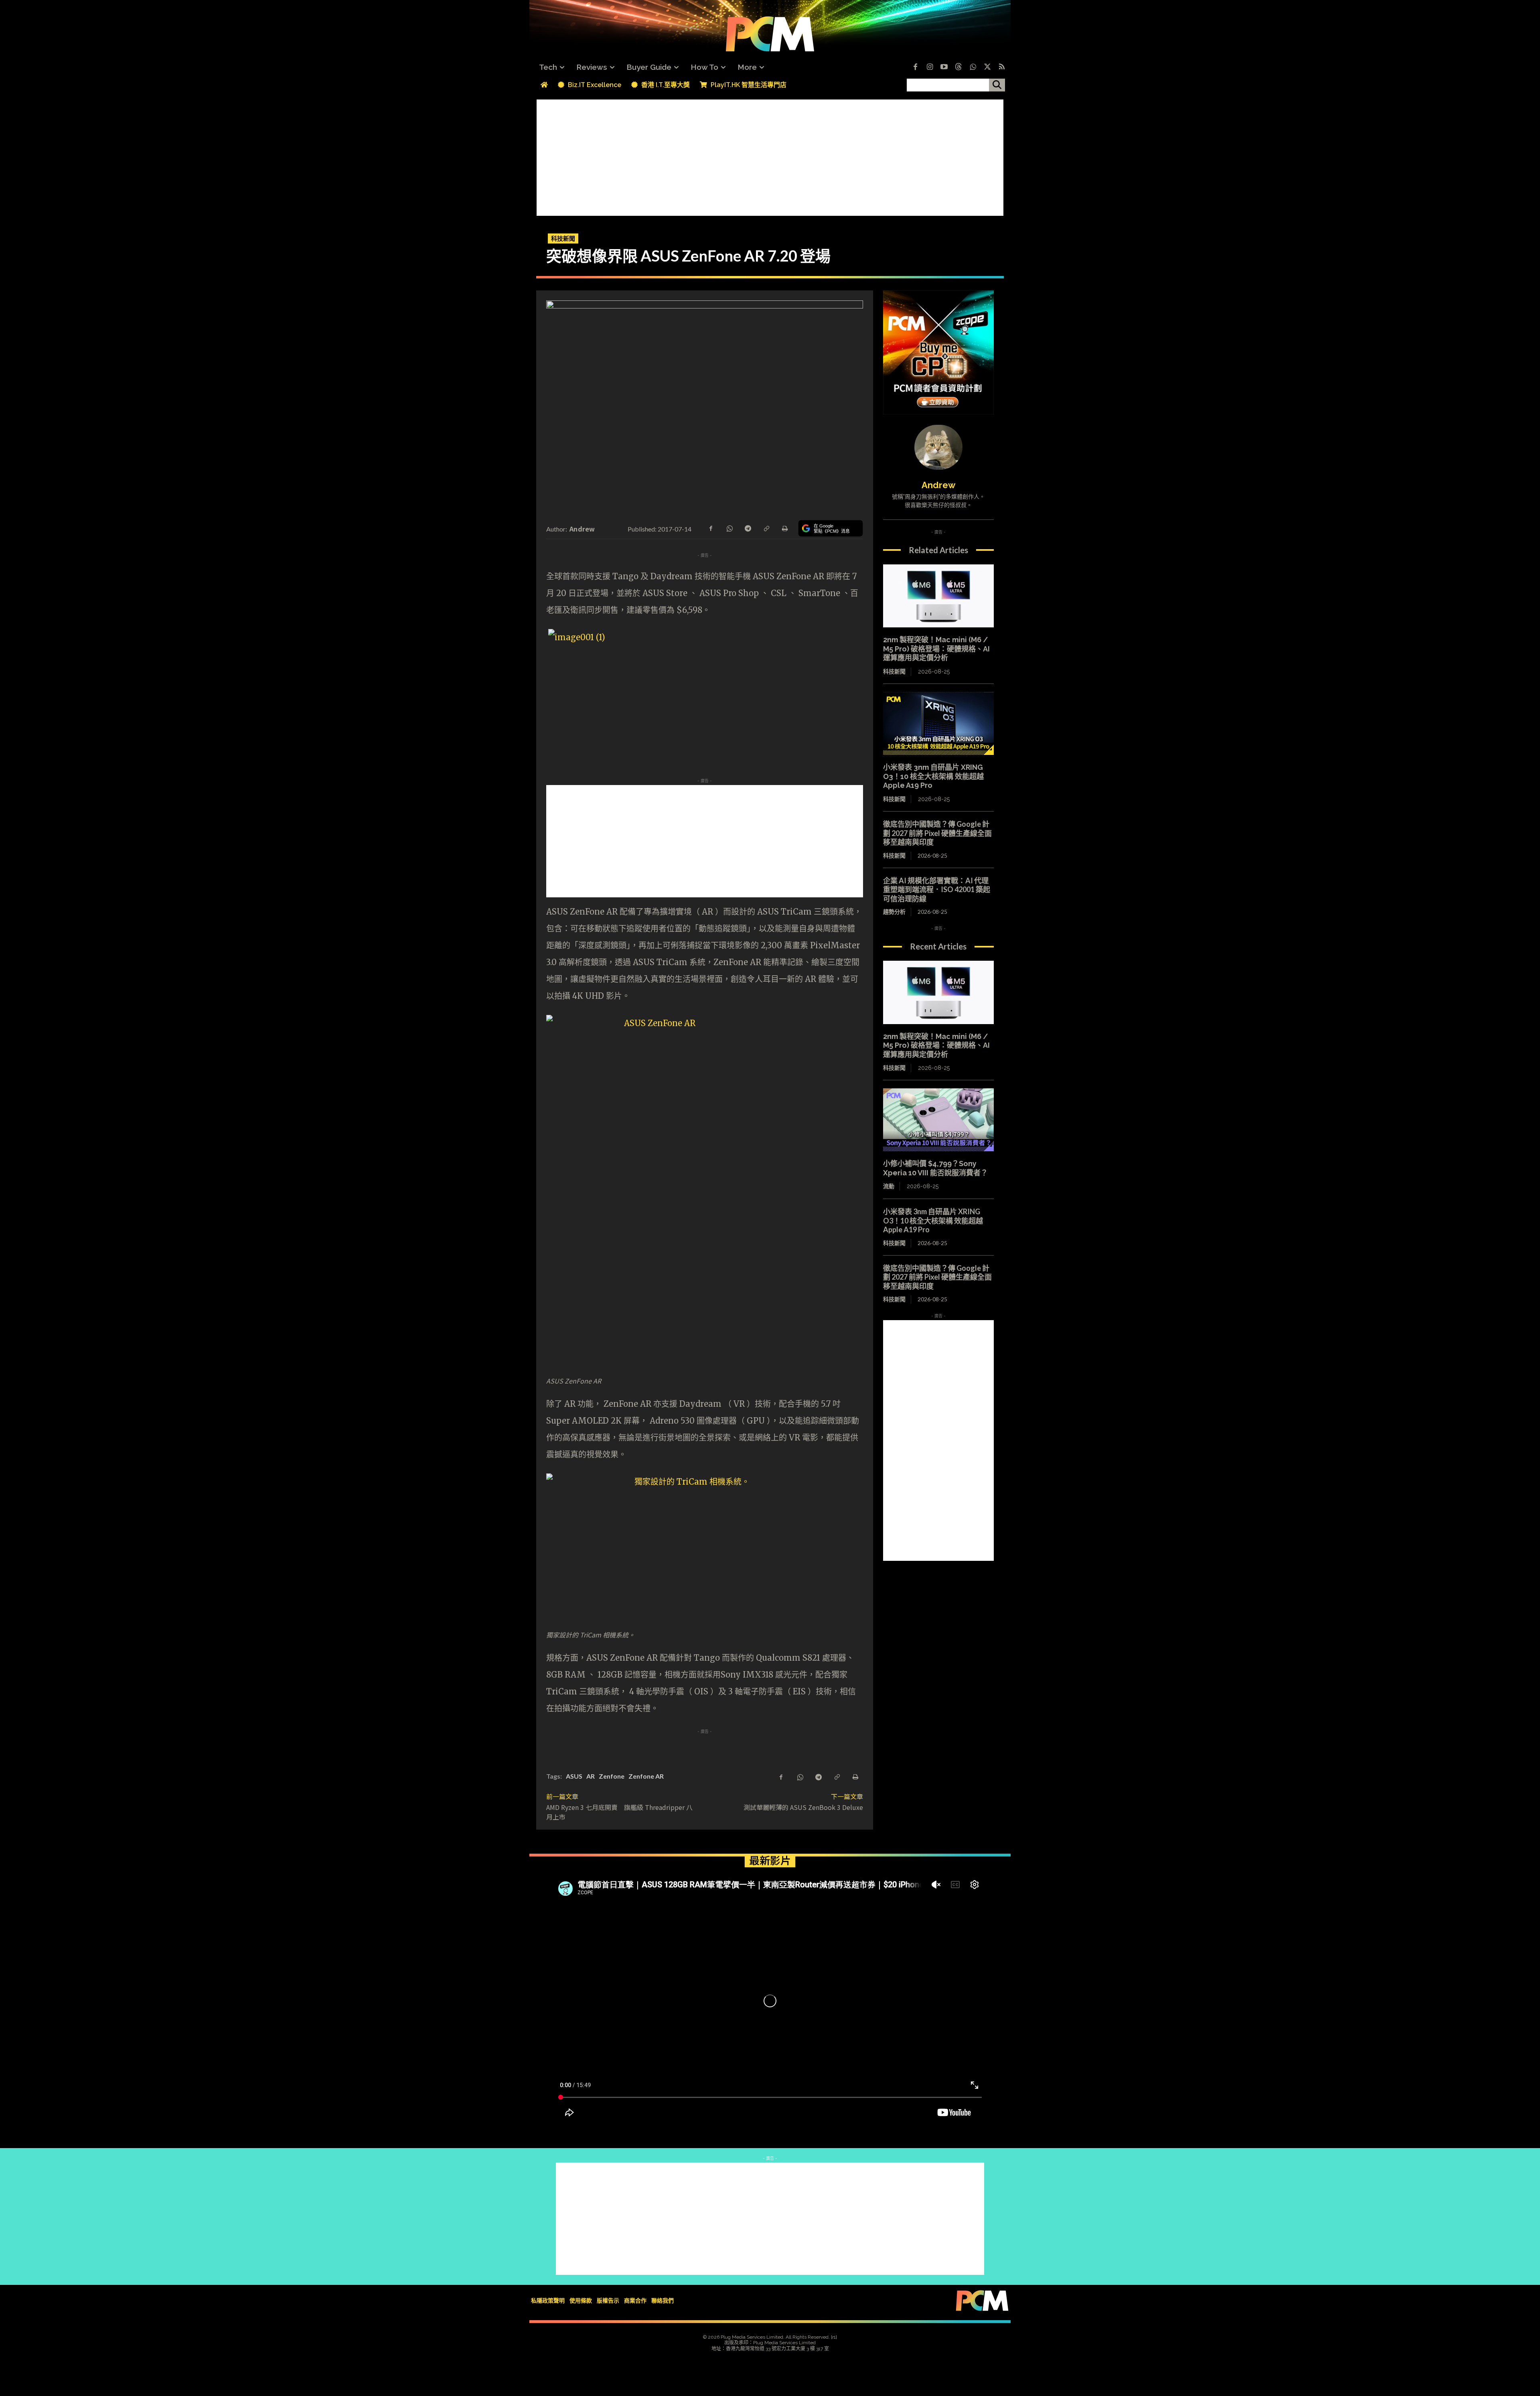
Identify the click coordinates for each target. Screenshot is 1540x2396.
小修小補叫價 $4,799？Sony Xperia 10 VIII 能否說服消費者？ (935, 1168)
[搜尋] (997, 85)
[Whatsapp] (973, 67)
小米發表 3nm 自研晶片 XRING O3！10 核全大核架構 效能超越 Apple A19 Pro (933, 776)
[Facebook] (915, 67)
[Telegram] (748, 528)
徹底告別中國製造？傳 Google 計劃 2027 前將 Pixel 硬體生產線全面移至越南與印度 (937, 833)
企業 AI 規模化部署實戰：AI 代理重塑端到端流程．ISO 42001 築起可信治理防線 (937, 890)
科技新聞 (563, 238)
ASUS (574, 1776)
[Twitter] (987, 67)
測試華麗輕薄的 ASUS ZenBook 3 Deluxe (803, 1807)
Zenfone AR (646, 1776)
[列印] (784, 528)
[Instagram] (930, 67)
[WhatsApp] (729, 528)
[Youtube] (944, 67)
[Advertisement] (770, 156)
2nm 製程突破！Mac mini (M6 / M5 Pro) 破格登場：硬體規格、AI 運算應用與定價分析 (936, 649)
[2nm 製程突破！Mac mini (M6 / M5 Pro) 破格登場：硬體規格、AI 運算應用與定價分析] (938, 596)
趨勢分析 (894, 912)
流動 (889, 1186)
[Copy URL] (766, 528)
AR (591, 1776)
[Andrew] (938, 447)
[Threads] (958, 67)
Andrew (582, 529)
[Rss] (1002, 67)
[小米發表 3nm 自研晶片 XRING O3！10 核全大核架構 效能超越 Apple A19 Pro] (938, 724)
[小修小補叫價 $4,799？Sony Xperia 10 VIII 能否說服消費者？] (938, 1120)
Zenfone (612, 1776)
